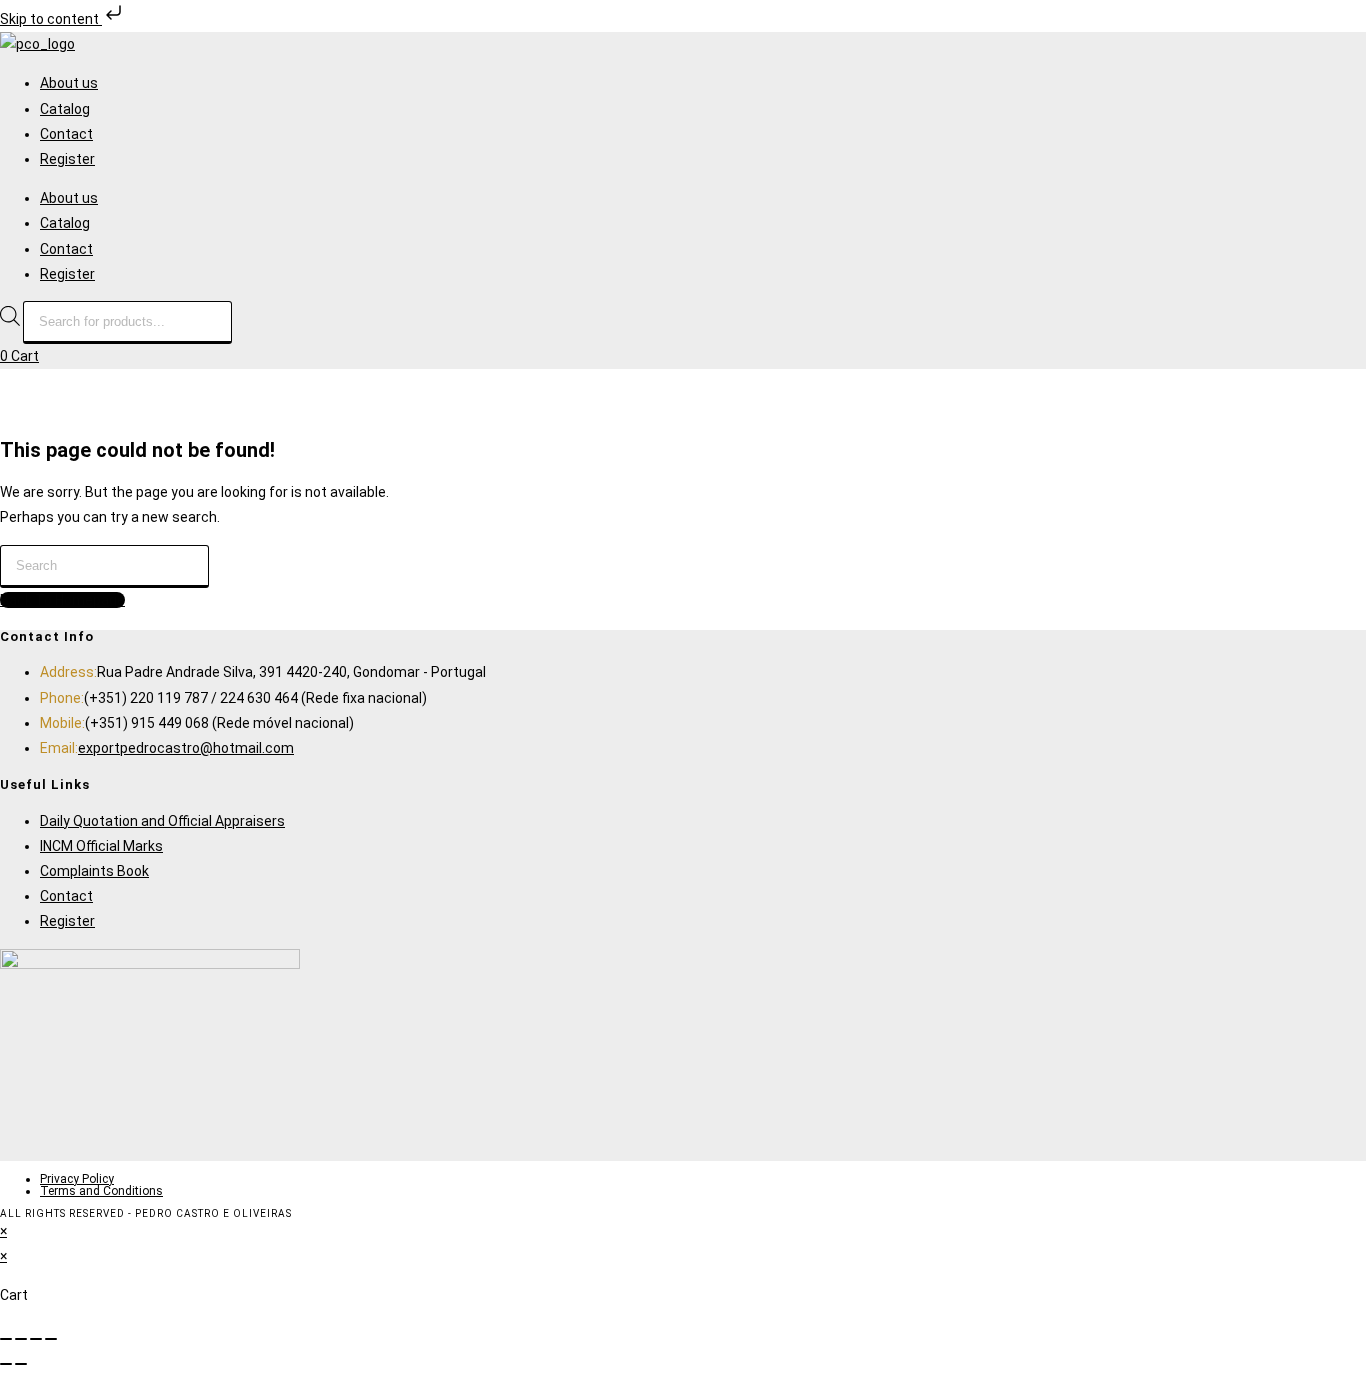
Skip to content (51, 19)
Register (67, 159)
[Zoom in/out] (6, 1339)
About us (69, 83)
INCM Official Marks (101, 846)
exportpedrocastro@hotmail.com (186, 748)
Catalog (65, 109)
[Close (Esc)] (51, 1339)
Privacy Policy (77, 1179)
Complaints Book (94, 871)
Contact (66, 134)
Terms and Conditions (101, 1191)
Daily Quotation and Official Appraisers (162, 821)
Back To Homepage (62, 600)
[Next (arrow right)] (21, 1364)
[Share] (36, 1339)
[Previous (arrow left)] (6, 1364)
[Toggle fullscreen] (21, 1339)
